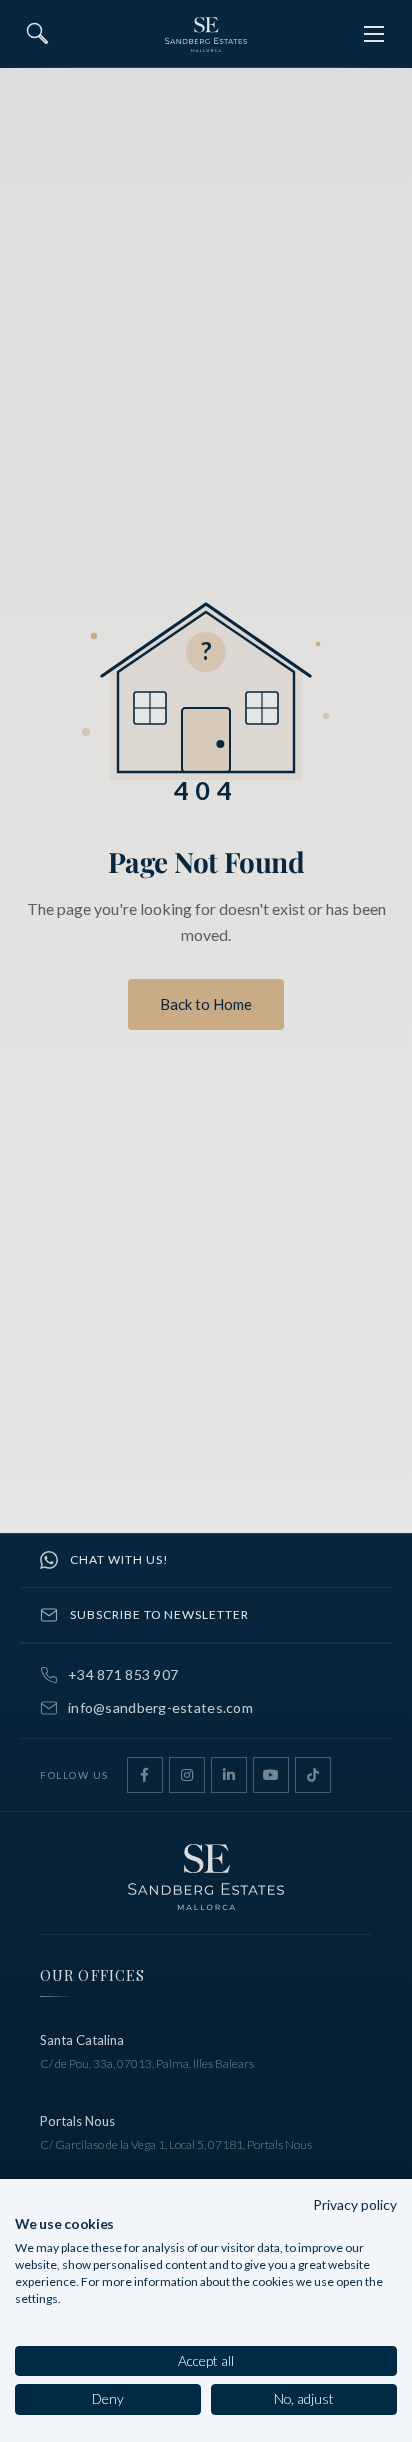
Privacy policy (355, 2204)
